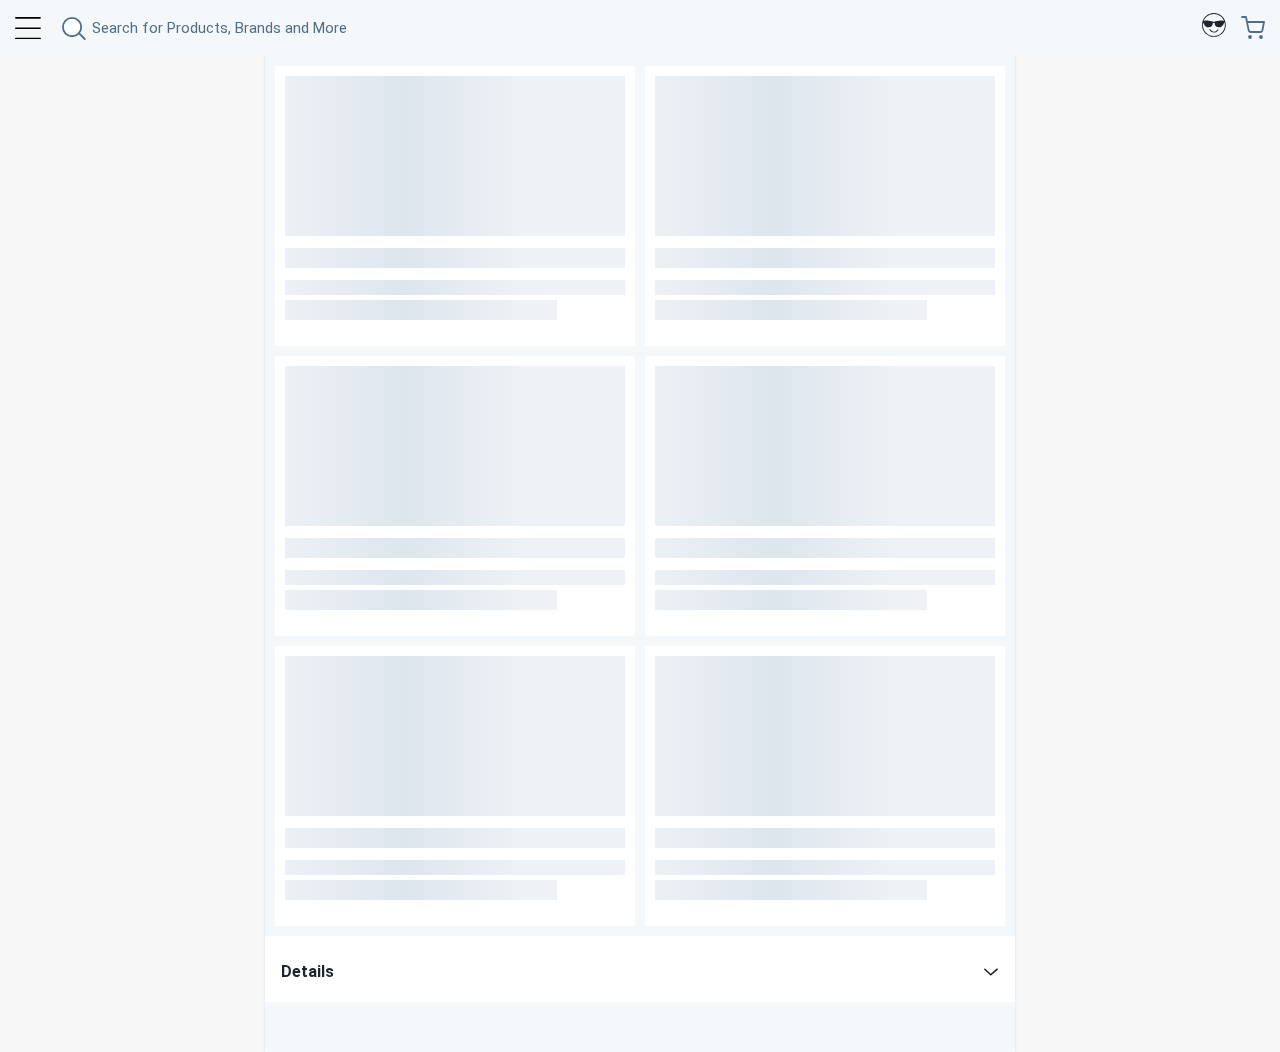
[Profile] (1214, 28)
